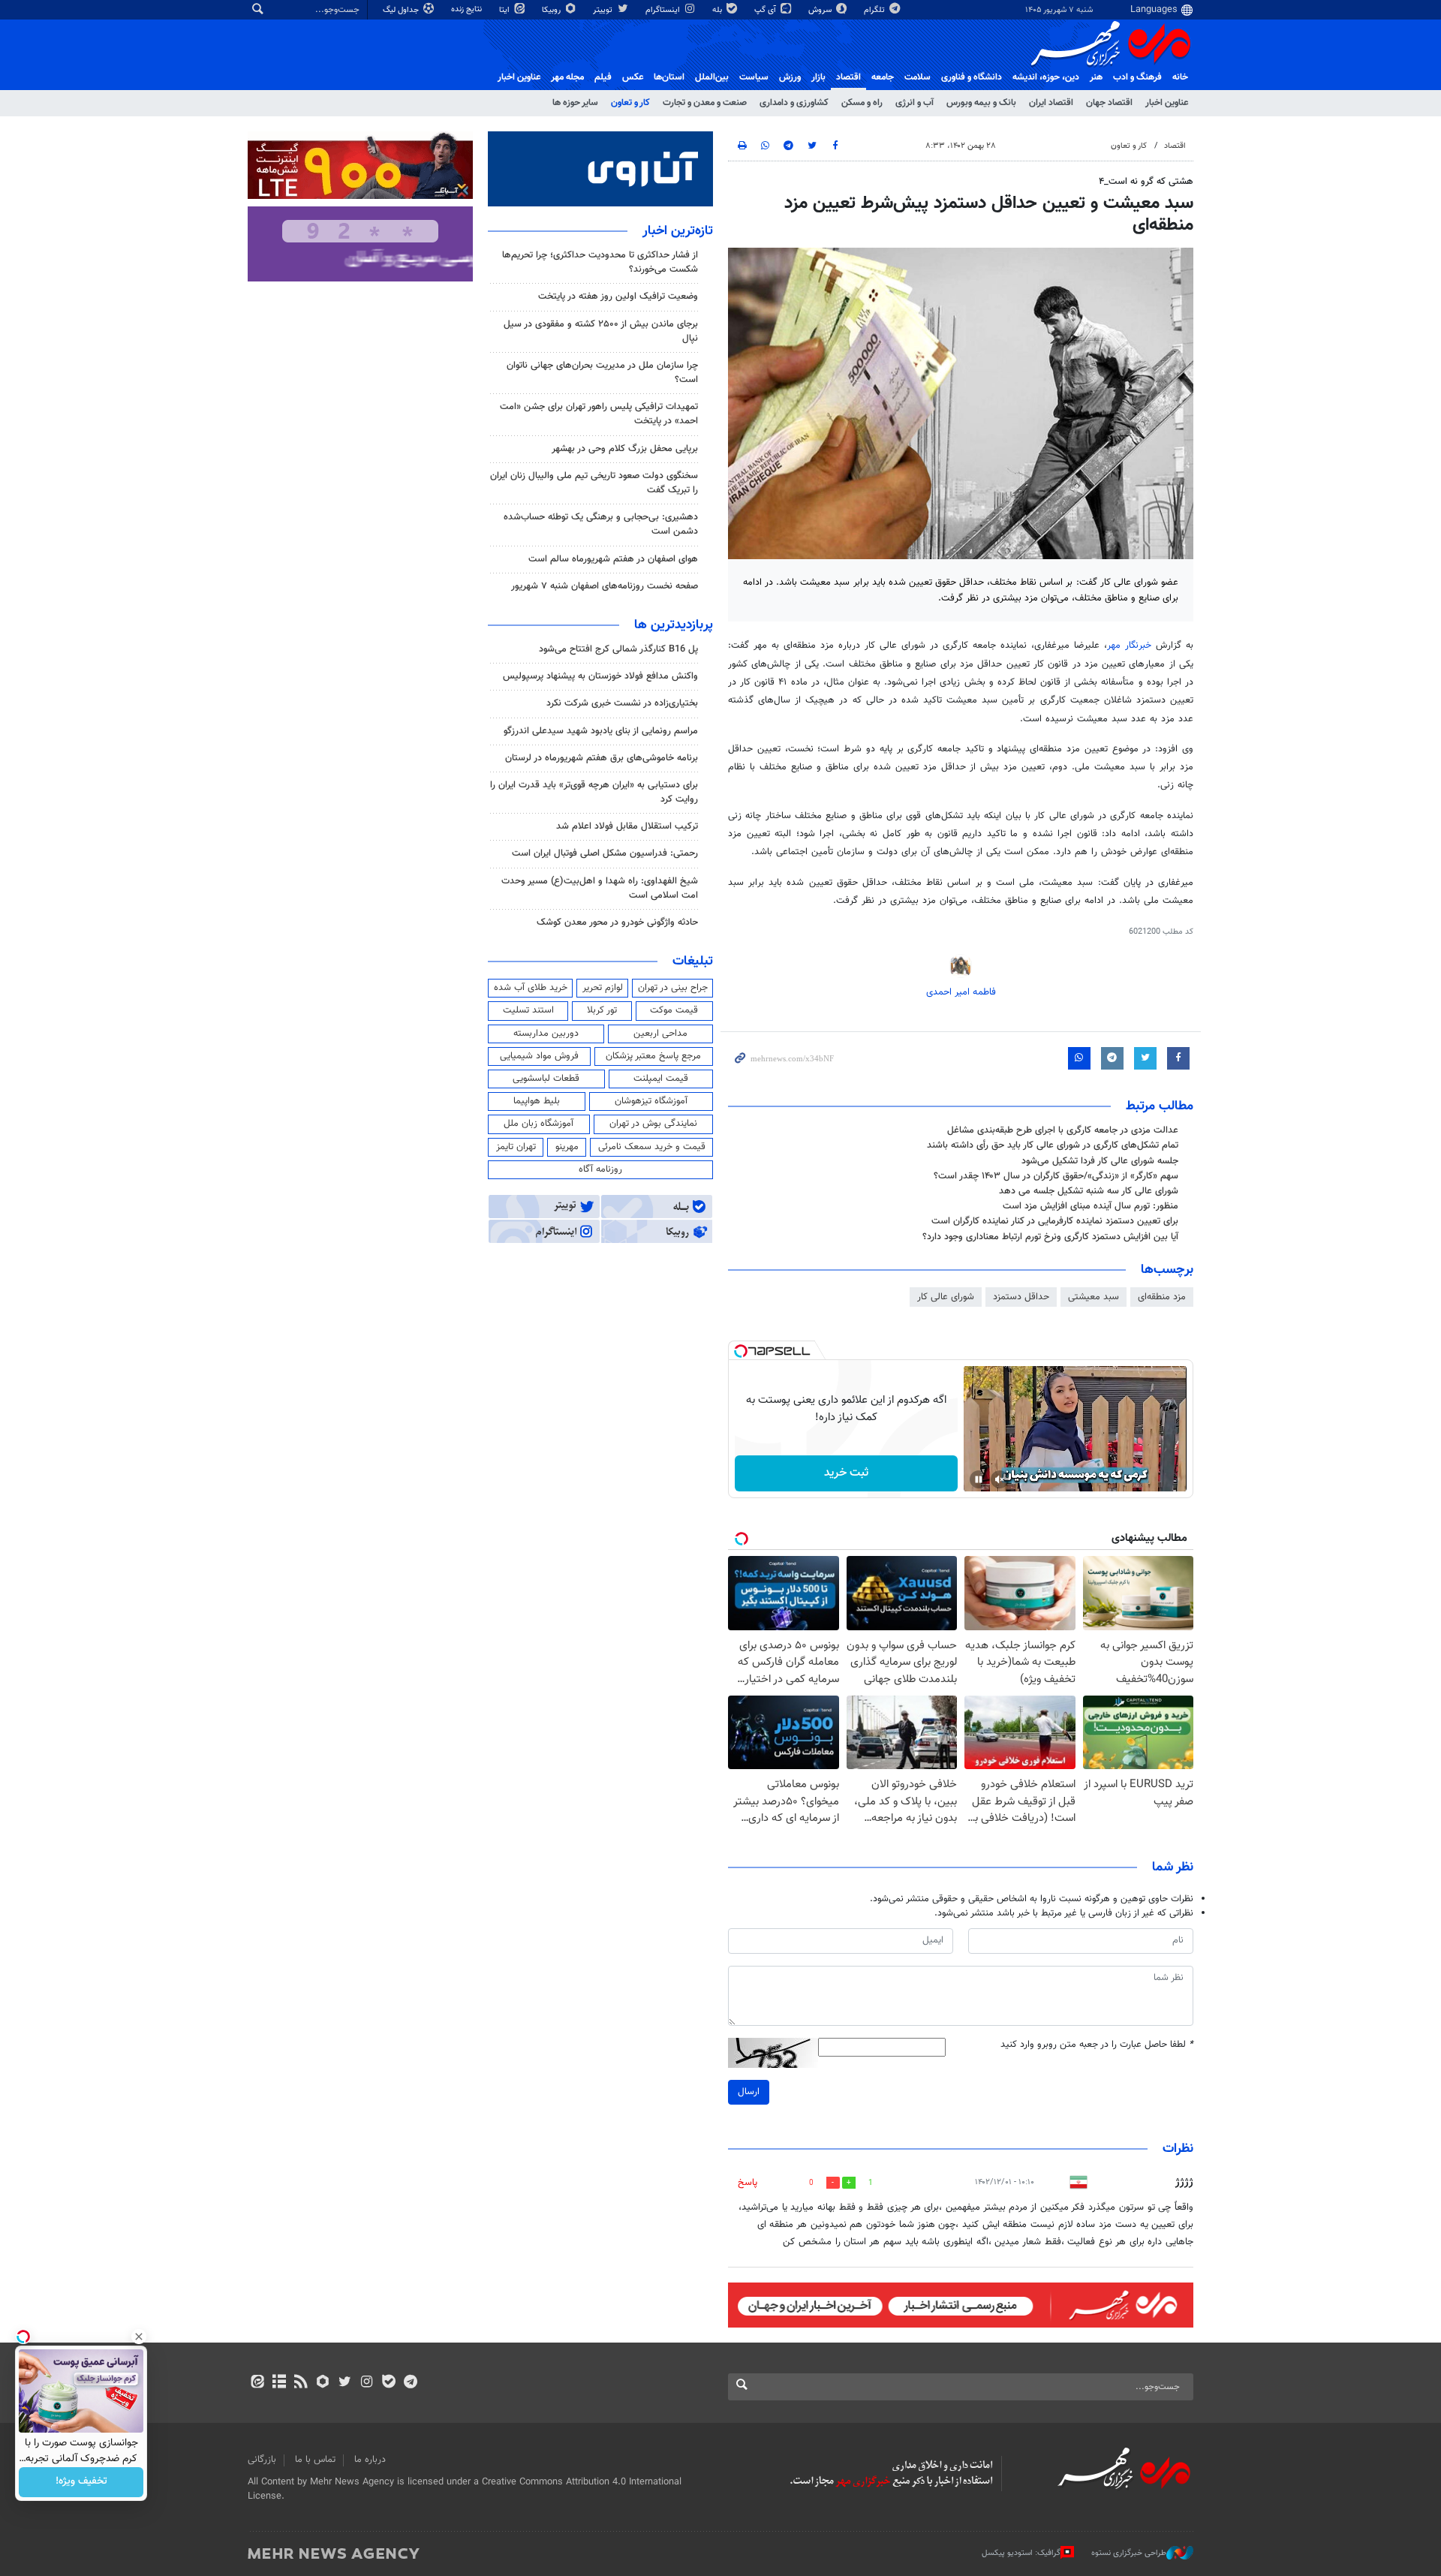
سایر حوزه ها (575, 103)
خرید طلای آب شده (531, 988)
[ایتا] (257, 2383)
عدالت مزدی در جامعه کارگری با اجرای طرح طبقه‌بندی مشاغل (1063, 1130)
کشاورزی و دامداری (794, 103)
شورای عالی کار (946, 1297)
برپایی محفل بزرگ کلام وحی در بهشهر (625, 449)
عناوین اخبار (1167, 103)
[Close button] (139, 2337)
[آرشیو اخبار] (279, 2383)
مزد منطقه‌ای (1162, 1297)
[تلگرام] (410, 2383)
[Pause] (979, 1479)
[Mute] (1000, 1479)
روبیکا (552, 10)
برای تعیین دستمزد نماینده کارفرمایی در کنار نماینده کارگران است (1055, 1221)
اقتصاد (848, 77)
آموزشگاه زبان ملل (538, 1124)
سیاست (754, 77)
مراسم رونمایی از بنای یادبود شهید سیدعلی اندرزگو (601, 731)
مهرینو (567, 1147)
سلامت (918, 77)
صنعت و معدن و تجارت (705, 103)
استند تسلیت (528, 1010)
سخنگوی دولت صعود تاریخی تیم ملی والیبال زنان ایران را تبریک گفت (594, 483)
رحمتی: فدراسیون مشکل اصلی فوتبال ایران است (605, 853)
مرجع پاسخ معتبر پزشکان (653, 1056)
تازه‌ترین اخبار (678, 231)
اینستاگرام (664, 10)
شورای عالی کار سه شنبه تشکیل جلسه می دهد (1089, 1191)
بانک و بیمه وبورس (981, 103)
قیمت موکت (674, 1010)
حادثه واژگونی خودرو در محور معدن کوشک (617, 922)
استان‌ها (669, 77)
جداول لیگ (402, 10)
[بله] (388, 2383)
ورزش (790, 77)
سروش (821, 10)
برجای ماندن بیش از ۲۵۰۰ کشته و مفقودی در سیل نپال (601, 331)
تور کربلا (602, 1010)
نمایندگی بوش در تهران (653, 1124)
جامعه (883, 77)
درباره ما (370, 2460)
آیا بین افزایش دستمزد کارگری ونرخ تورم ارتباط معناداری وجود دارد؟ (1050, 1237)
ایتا (505, 10)
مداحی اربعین (660, 1034)
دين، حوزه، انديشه (1046, 77)
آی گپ (766, 10)
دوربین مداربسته (546, 1034)
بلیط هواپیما (537, 1101)
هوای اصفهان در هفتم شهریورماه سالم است (613, 559)
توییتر (604, 10)
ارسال (749, 2092)
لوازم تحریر (603, 988)
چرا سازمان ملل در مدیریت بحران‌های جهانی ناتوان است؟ (602, 373)
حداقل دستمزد (1021, 1297)
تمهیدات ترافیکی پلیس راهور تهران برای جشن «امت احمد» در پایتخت (599, 414)
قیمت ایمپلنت (661, 1079)
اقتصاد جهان (1109, 103)
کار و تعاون (630, 103)
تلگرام (875, 10)
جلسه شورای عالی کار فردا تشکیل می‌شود (1100, 1161)
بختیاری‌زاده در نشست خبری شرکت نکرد (622, 703)
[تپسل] (741, 1351)
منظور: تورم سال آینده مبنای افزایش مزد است (1091, 1206)
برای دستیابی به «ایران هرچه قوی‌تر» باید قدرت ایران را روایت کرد (594, 792)
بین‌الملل (712, 77)
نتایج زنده (468, 9)
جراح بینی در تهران (673, 988)
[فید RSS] (301, 2383)
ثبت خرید (846, 1473)
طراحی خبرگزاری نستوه (1129, 2553)
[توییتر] (345, 2383)
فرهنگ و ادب (1137, 77)
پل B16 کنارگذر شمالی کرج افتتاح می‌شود (618, 649)
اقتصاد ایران (1051, 103)
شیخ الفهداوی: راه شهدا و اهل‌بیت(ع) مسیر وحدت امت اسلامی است (600, 888)
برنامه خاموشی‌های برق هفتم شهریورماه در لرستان (602, 758)
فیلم (603, 77)
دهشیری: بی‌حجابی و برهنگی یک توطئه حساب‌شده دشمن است (601, 524)
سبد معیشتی (1094, 1297)
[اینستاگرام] (367, 2383)
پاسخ (748, 2183)
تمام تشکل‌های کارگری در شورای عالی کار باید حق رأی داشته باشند (1053, 1145)
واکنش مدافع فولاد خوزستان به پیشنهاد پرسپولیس (600, 676)
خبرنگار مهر (1131, 646)
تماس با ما (315, 2460)
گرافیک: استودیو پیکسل (1021, 2553)
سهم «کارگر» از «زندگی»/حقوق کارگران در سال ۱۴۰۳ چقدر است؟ (1056, 1176)
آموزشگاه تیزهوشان (651, 1101)
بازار (818, 77)
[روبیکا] (323, 2383)
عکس (633, 77)
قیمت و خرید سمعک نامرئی (652, 1147)
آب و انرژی (915, 103)
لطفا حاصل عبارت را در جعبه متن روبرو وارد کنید (1097, 2045)
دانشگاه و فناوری (972, 77)
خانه (1180, 77)
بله (718, 10)
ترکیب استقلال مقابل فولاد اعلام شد (627, 826)
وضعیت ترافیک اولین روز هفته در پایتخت (618, 296)
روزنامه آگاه (600, 1169)
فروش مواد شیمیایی (539, 1056)
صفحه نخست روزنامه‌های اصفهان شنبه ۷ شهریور (605, 586)
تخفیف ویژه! (81, 2482)
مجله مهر (567, 77)
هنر (1096, 77)
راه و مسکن (862, 103)
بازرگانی (262, 2460)
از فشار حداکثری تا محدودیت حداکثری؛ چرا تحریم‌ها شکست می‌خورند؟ (600, 262)
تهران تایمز (516, 1147)
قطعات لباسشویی (546, 1079)
